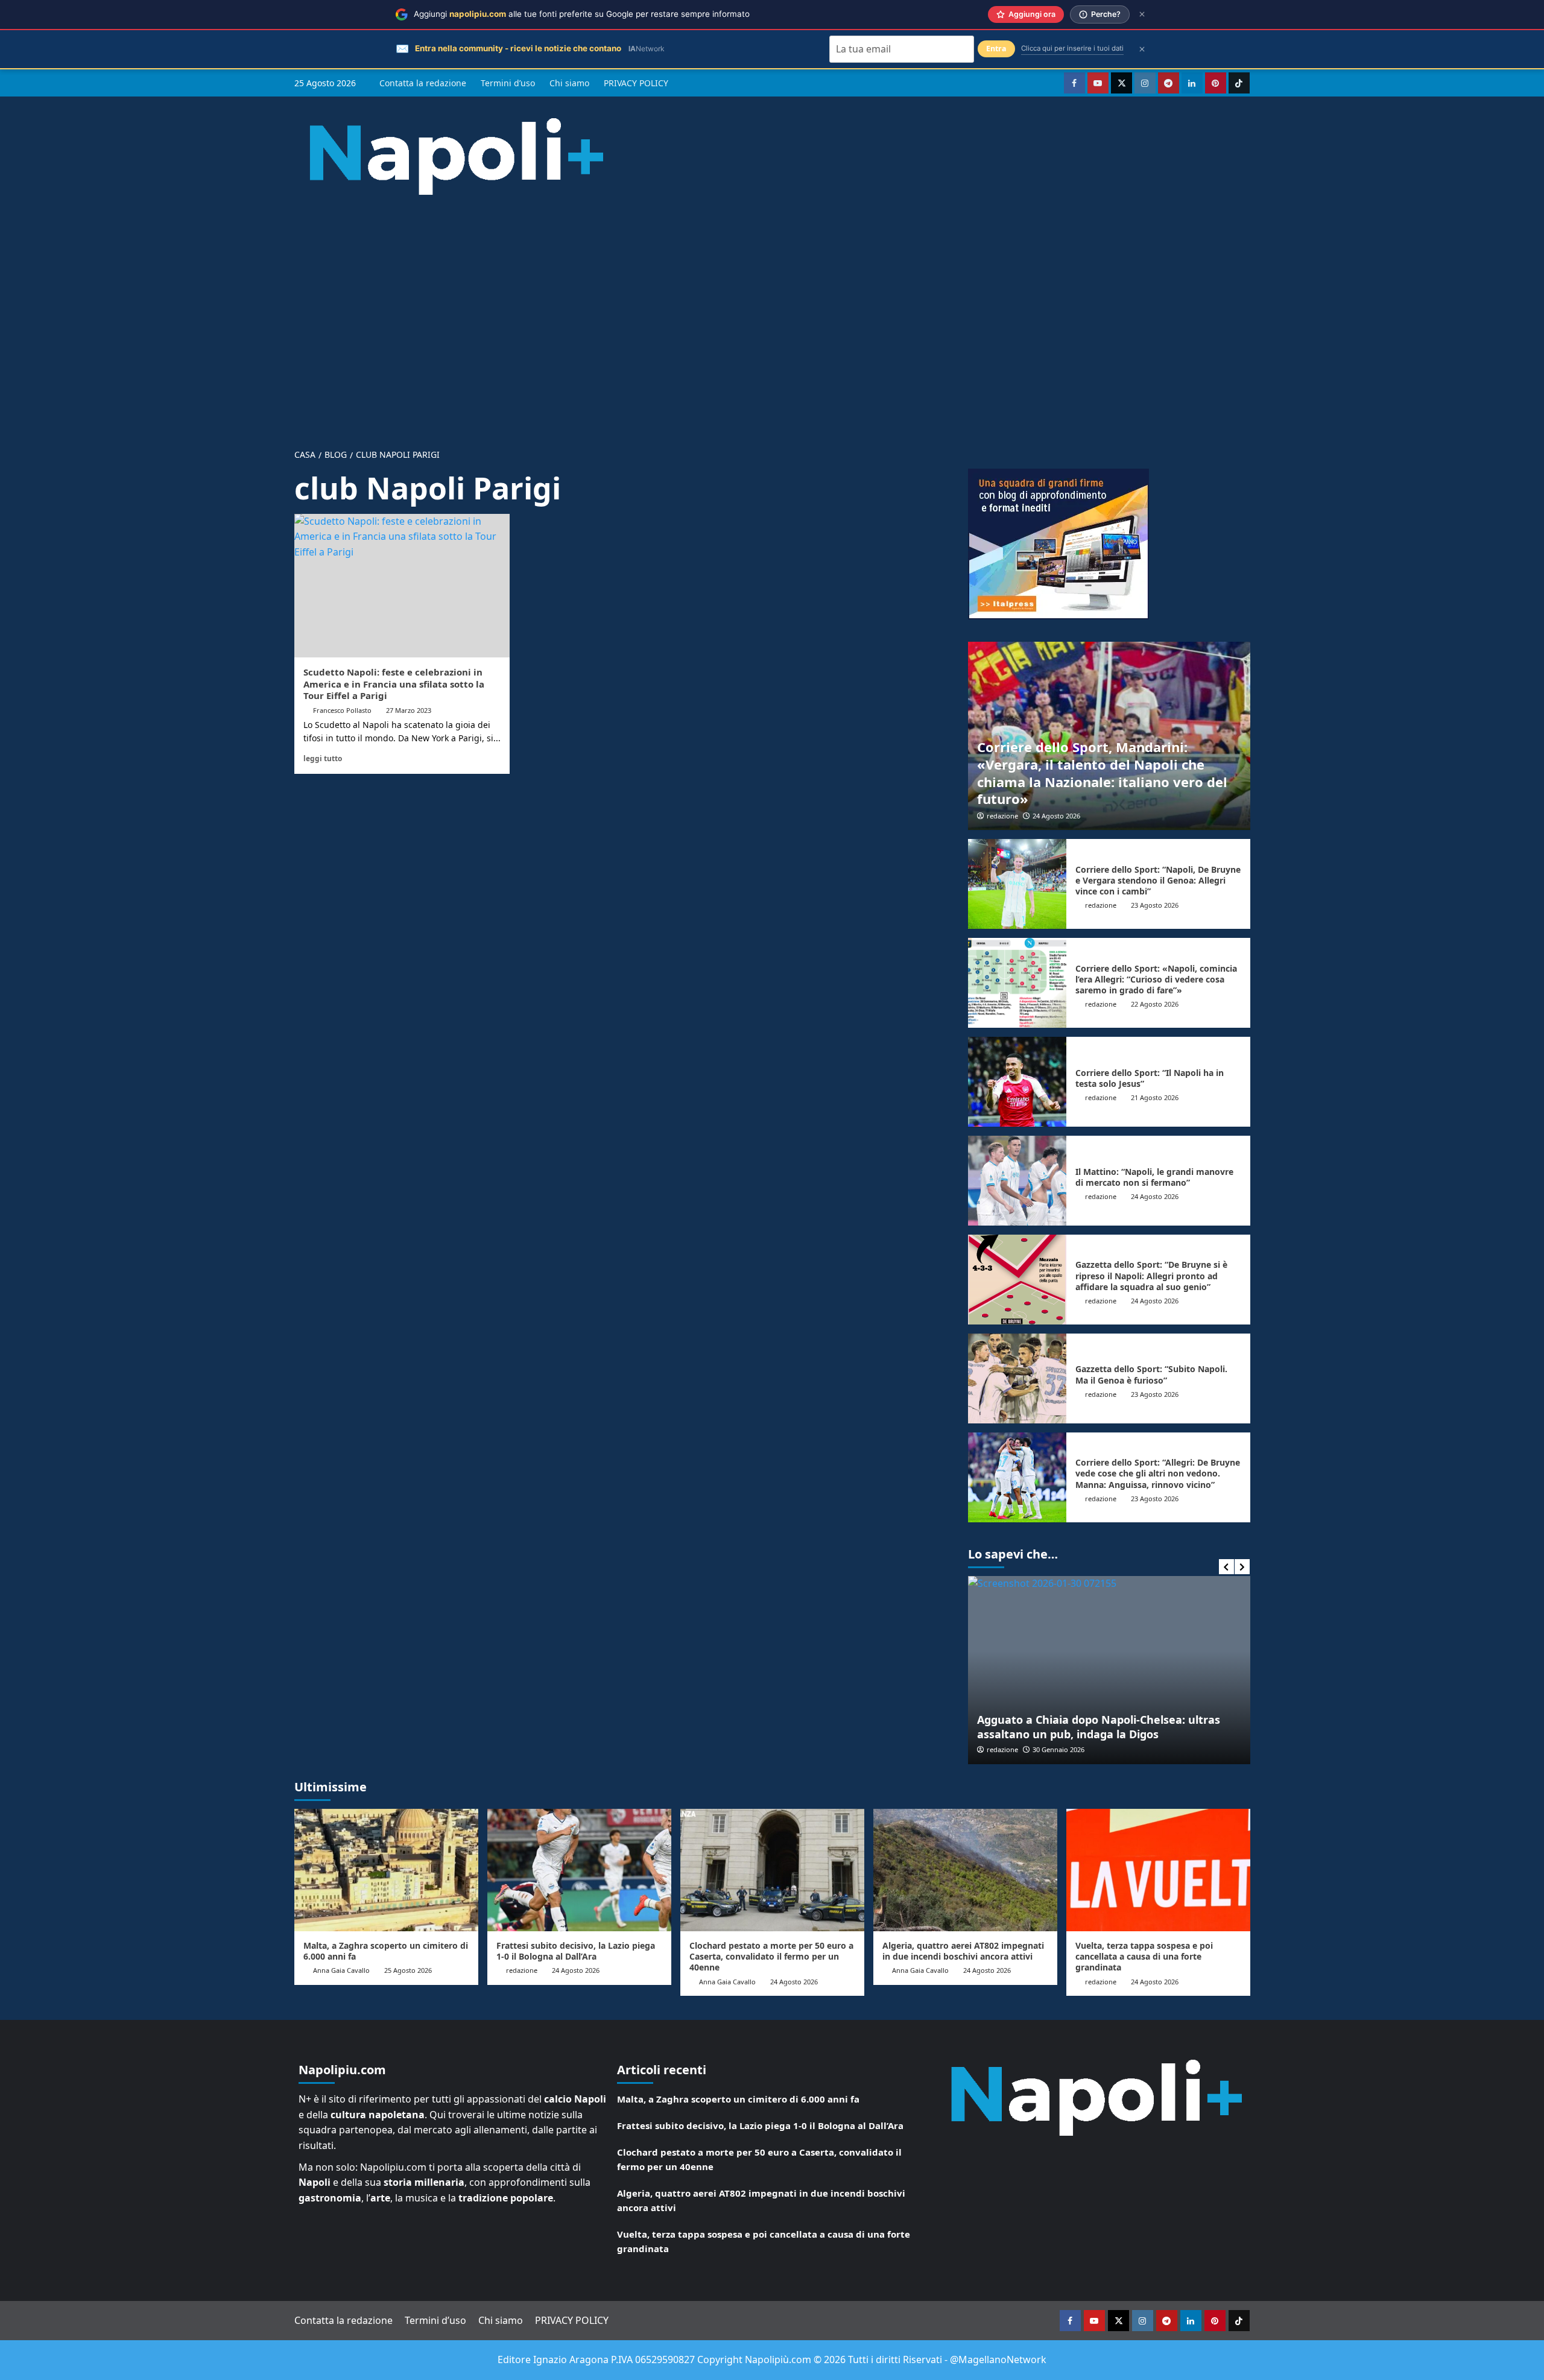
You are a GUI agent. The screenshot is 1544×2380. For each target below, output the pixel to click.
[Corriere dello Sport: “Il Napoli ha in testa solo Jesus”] (1017, 1082)
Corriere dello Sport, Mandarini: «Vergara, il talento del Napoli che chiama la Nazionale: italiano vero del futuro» (1102, 773)
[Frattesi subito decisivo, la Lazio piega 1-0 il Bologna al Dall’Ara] (579, 1870)
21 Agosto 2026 (1155, 1097)
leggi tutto (323, 758)
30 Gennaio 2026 (1058, 1749)
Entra (996, 49)
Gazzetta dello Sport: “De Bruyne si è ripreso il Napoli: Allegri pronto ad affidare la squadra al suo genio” (1151, 1275)
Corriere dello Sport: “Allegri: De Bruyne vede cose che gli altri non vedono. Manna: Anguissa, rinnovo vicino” (1158, 1473)
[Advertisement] (772, 312)
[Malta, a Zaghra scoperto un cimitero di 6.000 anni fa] (386, 1870)
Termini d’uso (508, 83)
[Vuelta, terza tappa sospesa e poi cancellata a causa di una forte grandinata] (1158, 1870)
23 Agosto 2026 (1155, 905)
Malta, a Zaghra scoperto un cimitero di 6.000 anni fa (386, 1951)
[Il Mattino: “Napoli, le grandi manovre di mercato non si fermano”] (1017, 1181)
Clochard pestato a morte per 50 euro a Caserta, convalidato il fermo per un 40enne (771, 1956)
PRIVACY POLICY (636, 83)
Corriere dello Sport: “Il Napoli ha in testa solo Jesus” (1150, 1078)
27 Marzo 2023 (409, 710)
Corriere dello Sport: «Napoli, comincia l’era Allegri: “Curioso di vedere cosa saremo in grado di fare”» (1156, 979)
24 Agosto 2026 (1056, 816)
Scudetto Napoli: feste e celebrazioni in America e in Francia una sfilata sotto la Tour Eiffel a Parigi (394, 684)
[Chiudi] (1142, 14)
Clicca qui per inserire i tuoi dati (1072, 48)
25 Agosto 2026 (408, 1970)
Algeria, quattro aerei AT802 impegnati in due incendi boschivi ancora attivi (963, 1951)
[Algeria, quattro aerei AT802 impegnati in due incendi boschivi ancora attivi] (965, 1870)
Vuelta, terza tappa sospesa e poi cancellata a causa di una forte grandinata (1144, 1956)
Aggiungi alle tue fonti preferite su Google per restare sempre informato (582, 14)
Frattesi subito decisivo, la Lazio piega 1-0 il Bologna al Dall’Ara (576, 1951)
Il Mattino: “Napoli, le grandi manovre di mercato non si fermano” (1154, 1177)
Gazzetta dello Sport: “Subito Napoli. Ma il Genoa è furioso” (1151, 1374)
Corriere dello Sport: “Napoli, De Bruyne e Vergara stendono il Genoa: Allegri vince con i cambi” (1158, 880)
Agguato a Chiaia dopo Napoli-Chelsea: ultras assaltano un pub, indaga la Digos (1099, 1726)
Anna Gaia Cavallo (341, 1970)
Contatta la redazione (423, 83)
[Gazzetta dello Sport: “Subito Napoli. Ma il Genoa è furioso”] (1017, 1378)
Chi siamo (569, 83)
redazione (1002, 816)
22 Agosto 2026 (1155, 1004)
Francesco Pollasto (342, 710)
